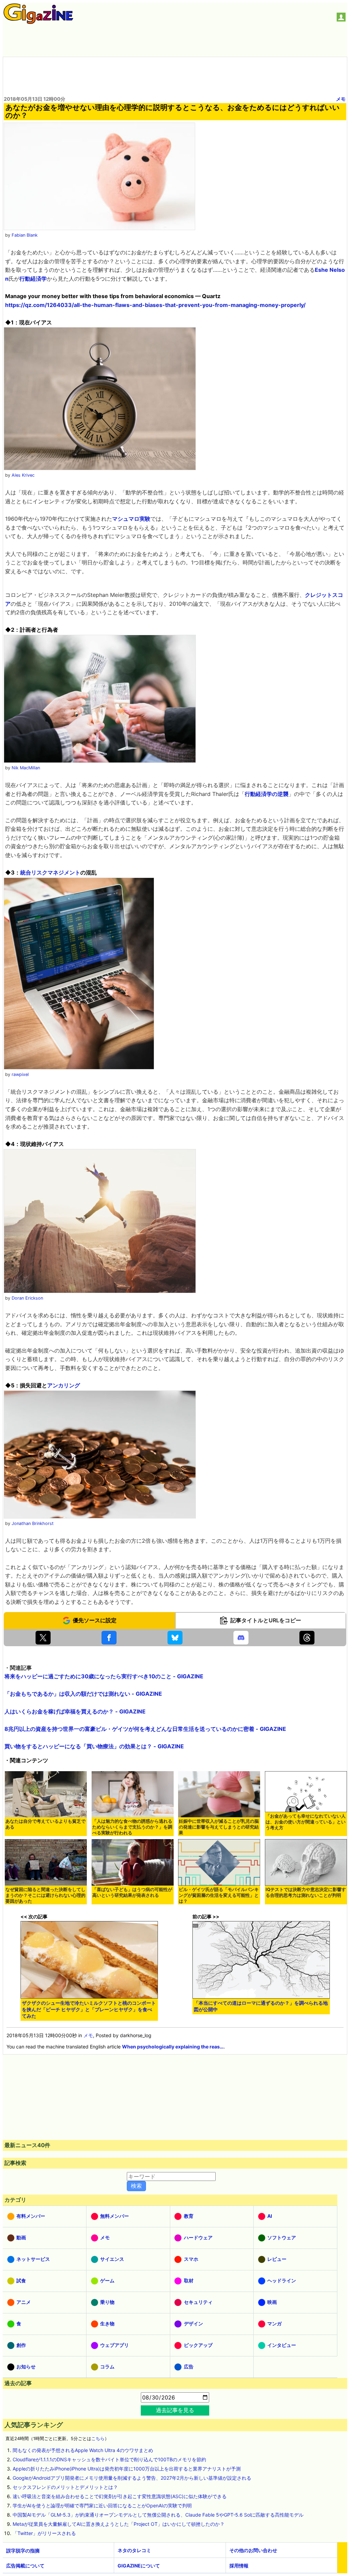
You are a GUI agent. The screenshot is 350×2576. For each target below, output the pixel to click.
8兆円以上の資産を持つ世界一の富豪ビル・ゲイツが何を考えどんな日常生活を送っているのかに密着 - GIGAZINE (145, 1729)
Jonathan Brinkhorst (33, 1523)
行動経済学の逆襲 (267, 794)
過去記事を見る (175, 2410)
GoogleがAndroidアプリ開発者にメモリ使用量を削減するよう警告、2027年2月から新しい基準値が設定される (132, 2478)
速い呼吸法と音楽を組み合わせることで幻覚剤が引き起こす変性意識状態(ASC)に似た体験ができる (120, 2496)
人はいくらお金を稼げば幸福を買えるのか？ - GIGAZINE (75, 1711)
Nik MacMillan (26, 768)
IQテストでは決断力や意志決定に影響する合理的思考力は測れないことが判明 (306, 1892)
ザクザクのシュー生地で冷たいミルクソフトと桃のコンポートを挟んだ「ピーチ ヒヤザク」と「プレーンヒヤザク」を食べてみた (89, 2009)
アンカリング (64, 1385)
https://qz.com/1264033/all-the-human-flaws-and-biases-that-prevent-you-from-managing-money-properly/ (155, 305)
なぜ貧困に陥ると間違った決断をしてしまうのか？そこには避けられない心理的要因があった (45, 1895)
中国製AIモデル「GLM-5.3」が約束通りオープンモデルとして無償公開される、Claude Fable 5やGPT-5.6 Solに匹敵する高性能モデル (158, 2515)
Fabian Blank (25, 235)
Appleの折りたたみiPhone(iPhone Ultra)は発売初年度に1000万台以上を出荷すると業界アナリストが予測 (127, 2469)
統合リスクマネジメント (50, 872)
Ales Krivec (23, 475)
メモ (341, 99)
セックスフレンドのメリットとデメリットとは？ (65, 2487)
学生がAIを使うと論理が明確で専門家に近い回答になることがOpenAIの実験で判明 (102, 2505)
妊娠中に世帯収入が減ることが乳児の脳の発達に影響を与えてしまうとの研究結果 (219, 1827)
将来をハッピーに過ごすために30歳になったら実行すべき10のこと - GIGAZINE (104, 1676)
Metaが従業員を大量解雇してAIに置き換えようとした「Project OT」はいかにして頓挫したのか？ (119, 2524)
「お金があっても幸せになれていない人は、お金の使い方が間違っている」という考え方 (306, 1822)
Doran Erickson (27, 1298)
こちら (98, 2439)
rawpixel (20, 1074)
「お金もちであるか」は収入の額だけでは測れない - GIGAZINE (83, 1694)
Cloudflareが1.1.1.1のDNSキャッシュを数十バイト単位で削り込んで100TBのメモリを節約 (109, 2459)
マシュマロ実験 (131, 519)
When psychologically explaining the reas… (173, 2047)
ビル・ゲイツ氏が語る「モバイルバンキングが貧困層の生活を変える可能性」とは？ (219, 1895)
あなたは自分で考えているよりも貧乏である (45, 1824)
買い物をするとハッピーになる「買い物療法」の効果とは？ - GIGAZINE (94, 1746)
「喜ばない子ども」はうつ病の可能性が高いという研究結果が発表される (132, 1892)
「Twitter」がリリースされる (44, 2533)
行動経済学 (33, 279)
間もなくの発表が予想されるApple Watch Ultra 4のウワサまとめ (83, 2450)
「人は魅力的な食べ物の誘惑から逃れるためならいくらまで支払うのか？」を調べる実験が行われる (132, 1827)
